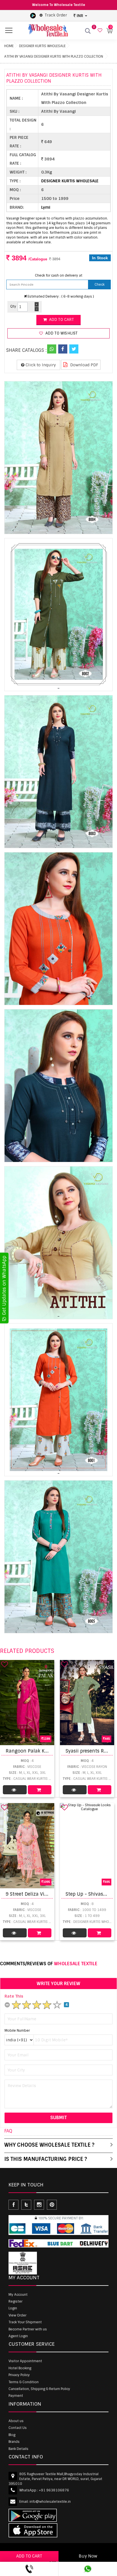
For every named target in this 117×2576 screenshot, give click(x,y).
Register (15, 2301)
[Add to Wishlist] (5, 1664)
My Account (18, 2295)
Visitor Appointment (25, 2361)
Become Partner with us (28, 2329)
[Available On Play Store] (33, 15)
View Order (17, 2315)
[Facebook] (63, 349)
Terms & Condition (24, 2382)
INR (80, 16)
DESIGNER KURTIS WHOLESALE (42, 46)
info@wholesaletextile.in (50, 2502)
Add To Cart (40, 1790)
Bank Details (18, 2449)
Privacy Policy (19, 2375)
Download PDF (84, 365)
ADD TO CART (29, 2556)
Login (13, 2308)
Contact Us (18, 2428)
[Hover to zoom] (58, 458)
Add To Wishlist (61, 333)
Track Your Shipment (25, 2322)
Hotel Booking (20, 2368)
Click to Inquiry (40, 365)
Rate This (14, 1996)
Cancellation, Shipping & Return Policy (39, 2389)
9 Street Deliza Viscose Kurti (37, 1894)
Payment (16, 2396)
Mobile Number (17, 2031)
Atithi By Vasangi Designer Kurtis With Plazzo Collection (54, 57)
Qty (13, 306)
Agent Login (18, 2336)
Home (9, 46)
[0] (99, 31)
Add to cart (61, 320)
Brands (14, 2442)
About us (16, 2421)
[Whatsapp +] (52, 349)
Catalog (15, 1790)
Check (100, 285)
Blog (12, 2435)
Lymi (46, 207)
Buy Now (88, 2556)
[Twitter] (74, 349)
